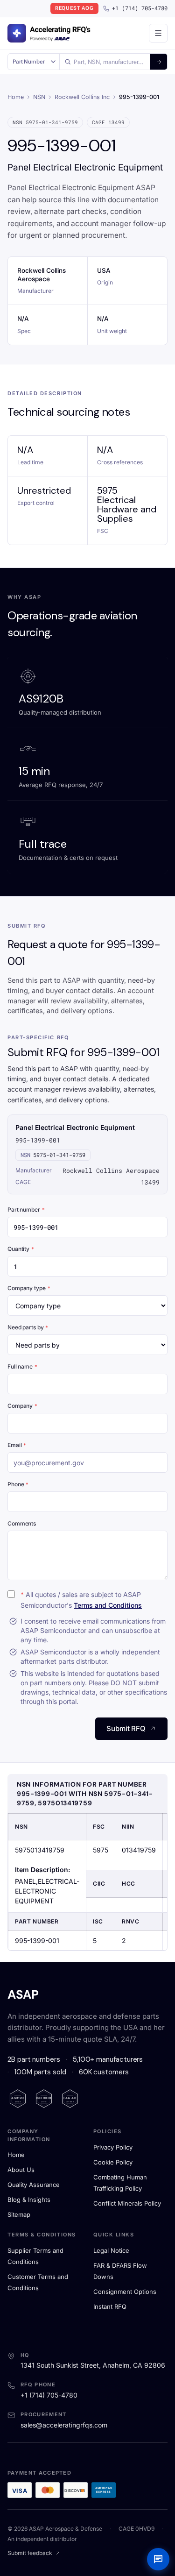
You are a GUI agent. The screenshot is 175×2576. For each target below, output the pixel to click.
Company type (29, 1288)
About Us (21, 2170)
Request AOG (74, 8)
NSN (39, 97)
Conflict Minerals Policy (127, 2203)
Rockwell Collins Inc (82, 97)
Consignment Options (125, 2292)
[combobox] (105, 62)
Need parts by (28, 1327)
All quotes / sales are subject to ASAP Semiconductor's (81, 1600)
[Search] (159, 62)
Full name (22, 1366)
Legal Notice (111, 2250)
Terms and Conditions (108, 1605)
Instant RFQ (110, 2306)
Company (22, 1406)
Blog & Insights (29, 2200)
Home (16, 97)
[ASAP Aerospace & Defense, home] (49, 33)
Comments (22, 1523)
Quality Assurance (34, 2185)
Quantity (21, 1249)
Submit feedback (30, 2553)
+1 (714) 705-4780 (140, 8)
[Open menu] (158, 33)
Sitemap (19, 2214)
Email (17, 1445)
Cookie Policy (113, 2162)
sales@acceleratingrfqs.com (64, 2425)
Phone (18, 1484)
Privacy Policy (113, 2147)
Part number (26, 1210)
